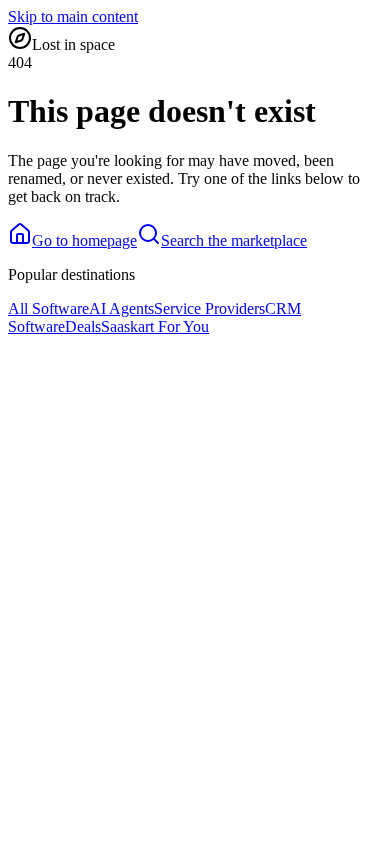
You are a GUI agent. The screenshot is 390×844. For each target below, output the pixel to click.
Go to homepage (84, 240)
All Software (48, 308)
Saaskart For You (155, 326)
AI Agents (121, 308)
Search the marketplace (234, 240)
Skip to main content (73, 16)
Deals (83, 326)
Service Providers (209, 308)
